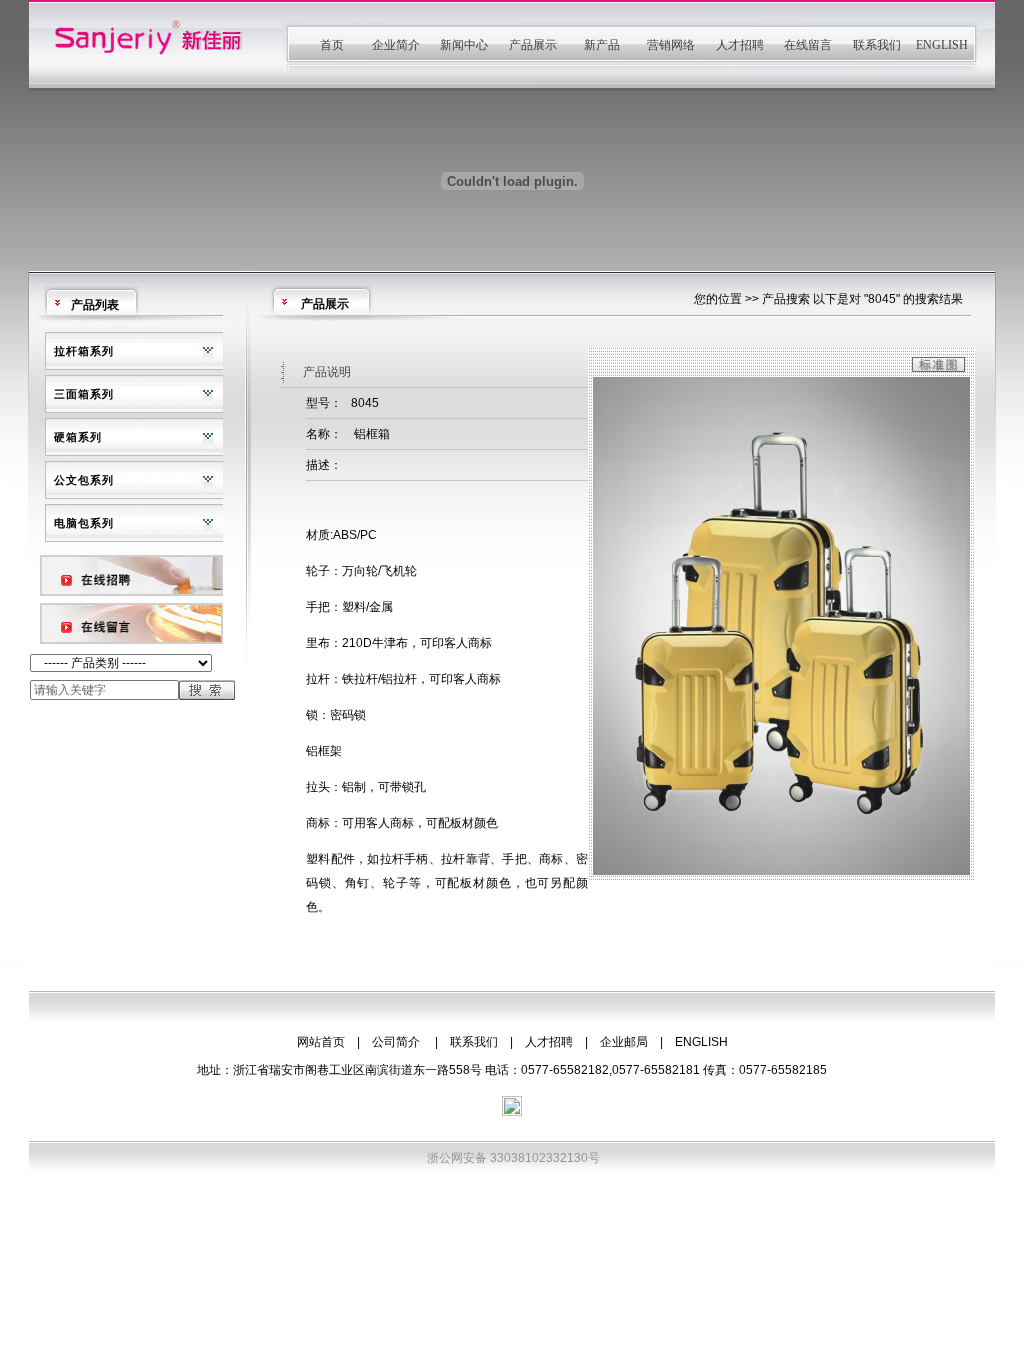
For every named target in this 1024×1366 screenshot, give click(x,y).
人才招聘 (740, 45)
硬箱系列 (76, 437)
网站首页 (321, 1042)
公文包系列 (82, 480)
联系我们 (877, 45)
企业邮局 (624, 1042)
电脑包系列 (82, 523)
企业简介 (396, 45)
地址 (209, 1070)
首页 (332, 45)
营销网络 (671, 45)
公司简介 (396, 1042)
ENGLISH (942, 45)
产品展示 (533, 45)
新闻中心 (464, 45)
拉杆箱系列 (82, 351)
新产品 (602, 45)
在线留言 (808, 45)
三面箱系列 (82, 394)
